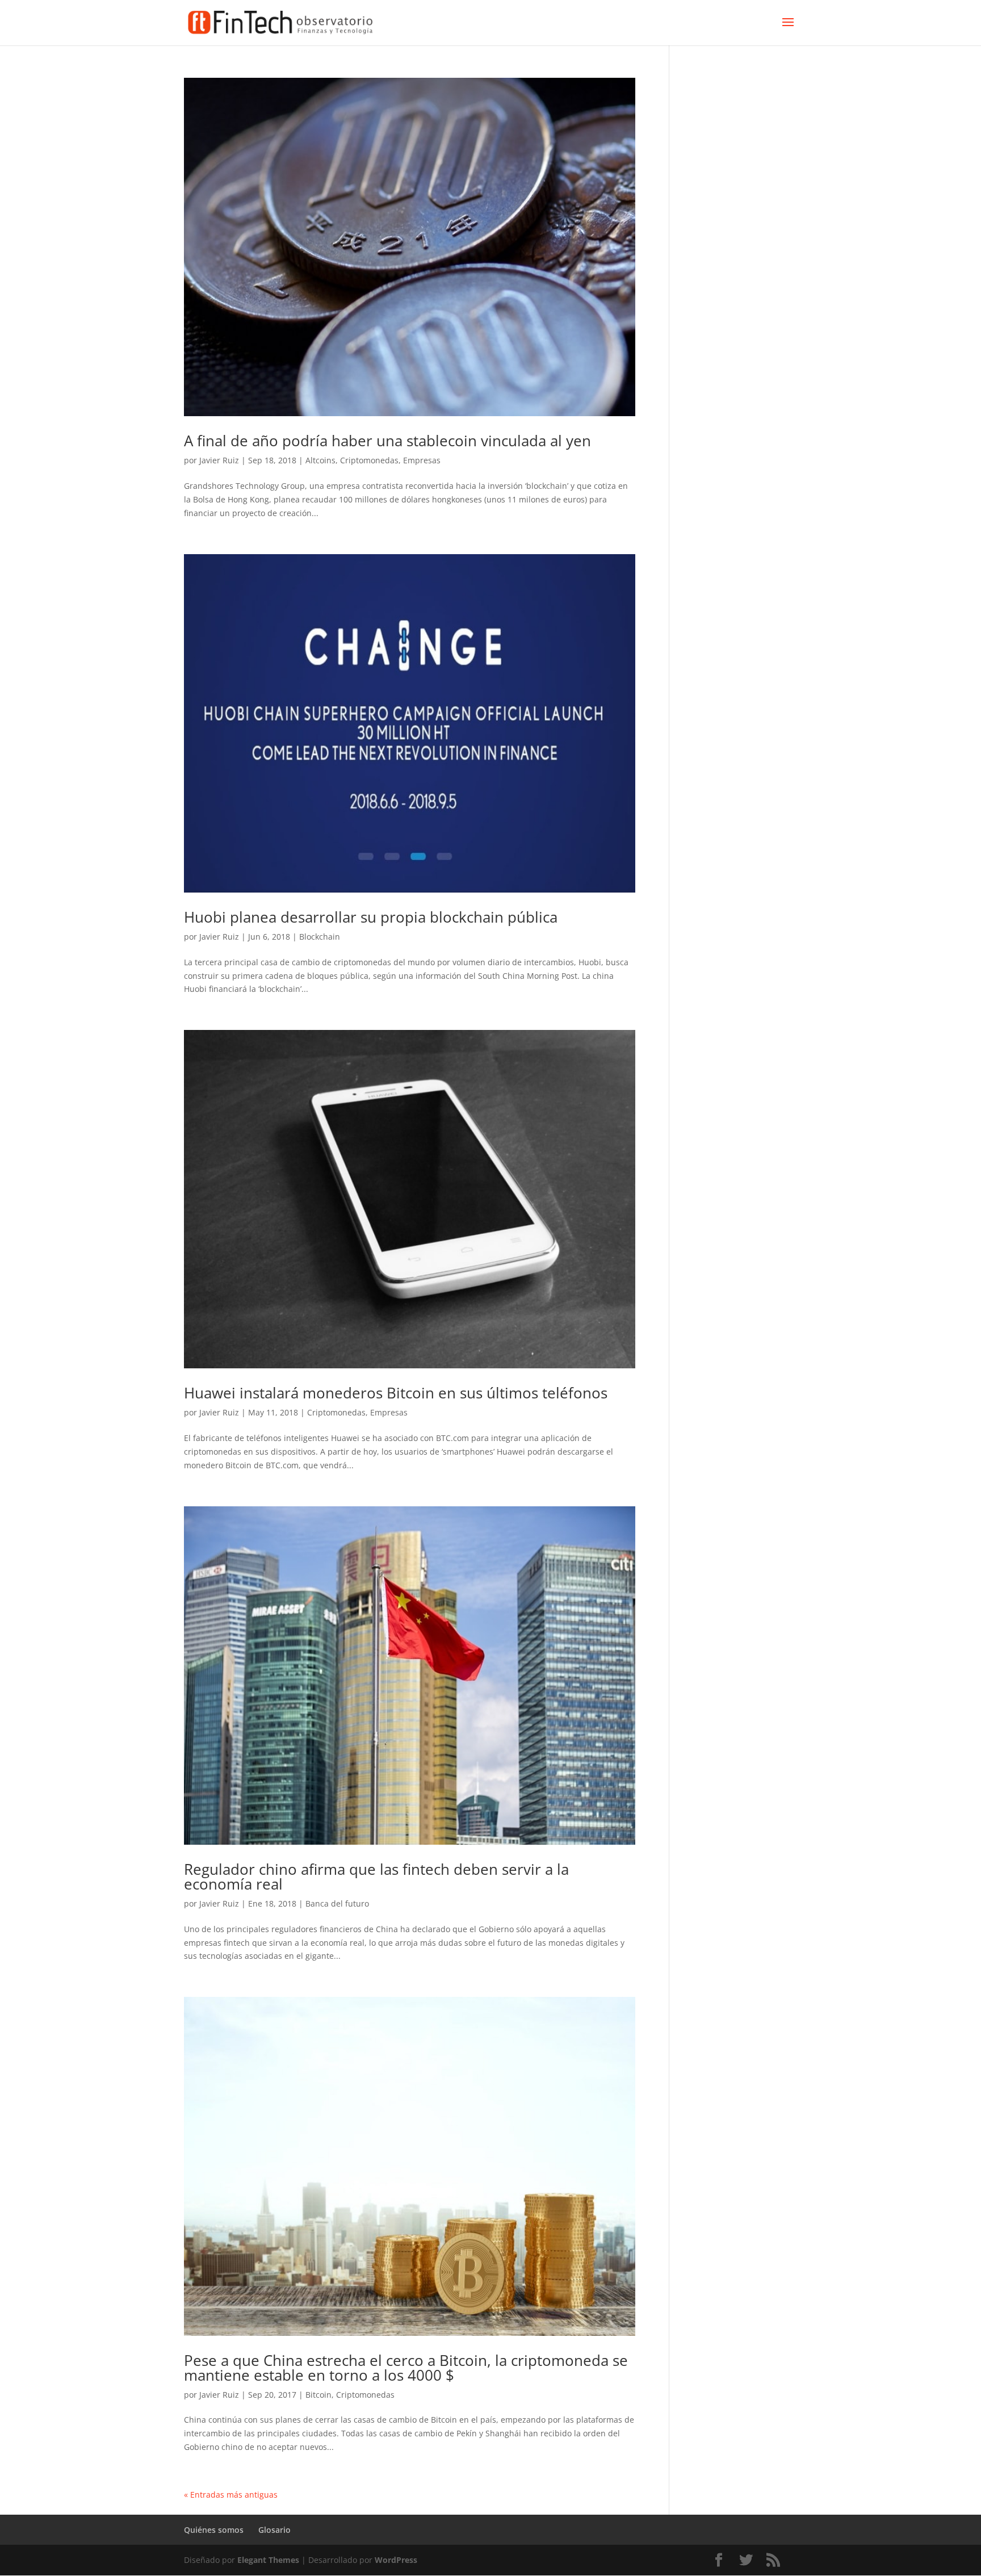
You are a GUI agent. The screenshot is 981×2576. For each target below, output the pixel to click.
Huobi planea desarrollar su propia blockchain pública (371, 917)
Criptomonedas (369, 460)
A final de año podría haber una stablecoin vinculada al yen (387, 441)
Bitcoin (318, 2395)
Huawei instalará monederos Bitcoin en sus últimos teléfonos (396, 1393)
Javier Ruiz (219, 460)
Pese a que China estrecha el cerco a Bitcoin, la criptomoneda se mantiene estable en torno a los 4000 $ (406, 2368)
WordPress (396, 2560)
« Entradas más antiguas (231, 2495)
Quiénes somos (214, 2530)
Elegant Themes (268, 2560)
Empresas (422, 460)
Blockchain (320, 937)
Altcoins (320, 460)
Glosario (274, 2530)
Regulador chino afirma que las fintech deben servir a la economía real (376, 1876)
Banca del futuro (337, 1903)
